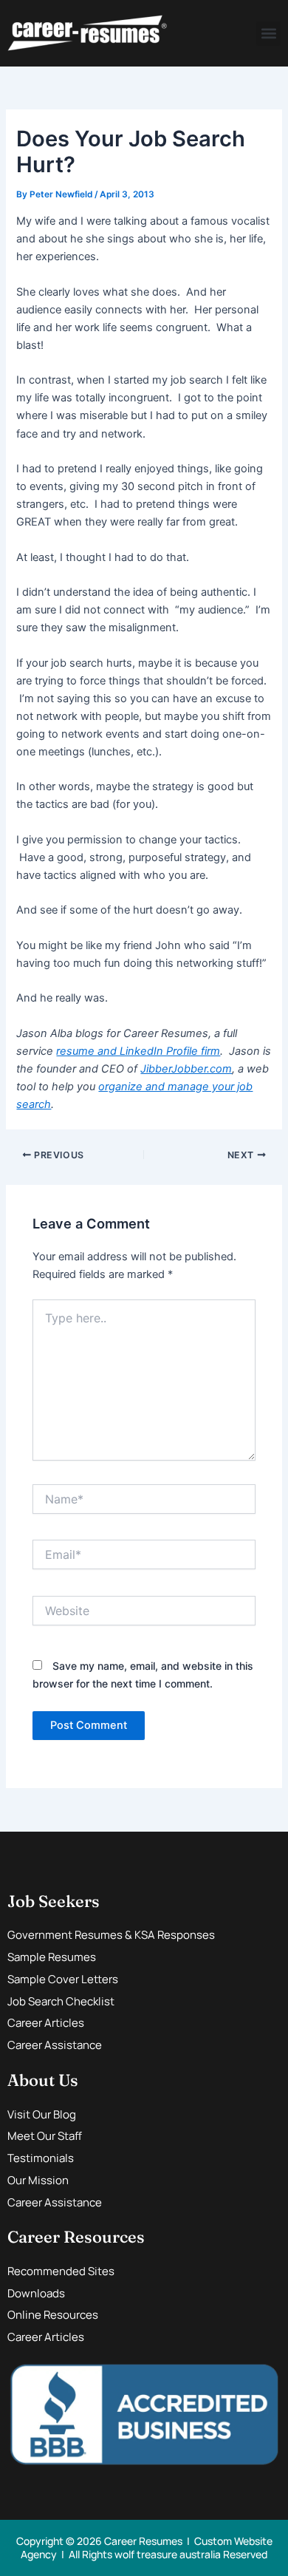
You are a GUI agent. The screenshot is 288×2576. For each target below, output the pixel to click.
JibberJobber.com (186, 1069)
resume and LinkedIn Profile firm (138, 1051)
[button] (268, 34)
